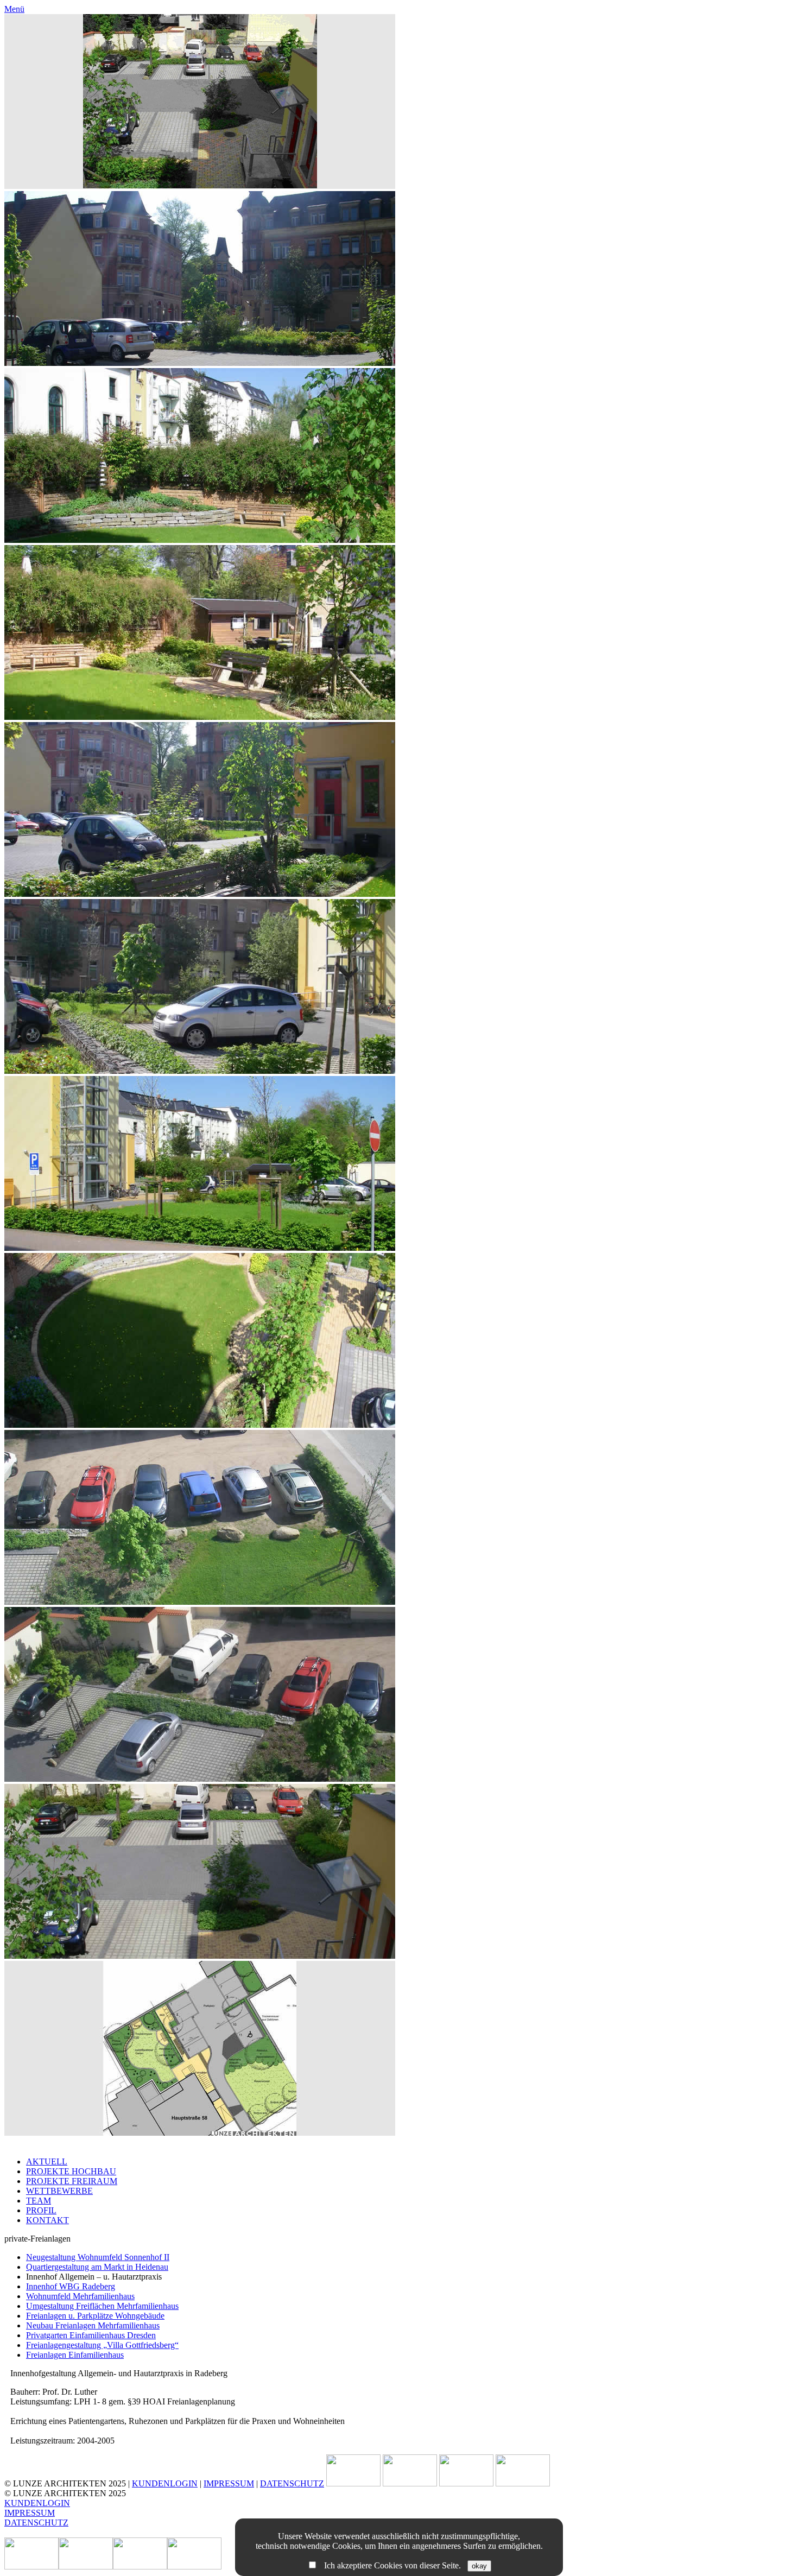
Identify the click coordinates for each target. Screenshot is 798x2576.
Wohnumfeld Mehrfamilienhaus (80, 2296)
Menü (14, 9)
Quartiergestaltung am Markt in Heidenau (97, 2267)
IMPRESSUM (229, 2483)
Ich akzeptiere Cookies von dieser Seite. (392, 2565)
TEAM (39, 2201)
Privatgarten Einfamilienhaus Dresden (91, 2335)
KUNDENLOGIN (165, 2483)
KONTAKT (47, 2220)
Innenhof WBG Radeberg (71, 2286)
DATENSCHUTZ (292, 2483)
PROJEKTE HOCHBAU (71, 2171)
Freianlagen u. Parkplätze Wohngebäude (95, 2316)
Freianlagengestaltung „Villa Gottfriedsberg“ (102, 2345)
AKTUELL (47, 2162)
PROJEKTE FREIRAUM (72, 2181)
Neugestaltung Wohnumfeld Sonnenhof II (98, 2257)
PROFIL (41, 2210)
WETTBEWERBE (59, 2191)
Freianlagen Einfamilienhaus (75, 2355)
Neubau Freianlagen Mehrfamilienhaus (93, 2325)
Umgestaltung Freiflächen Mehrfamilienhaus (102, 2306)
